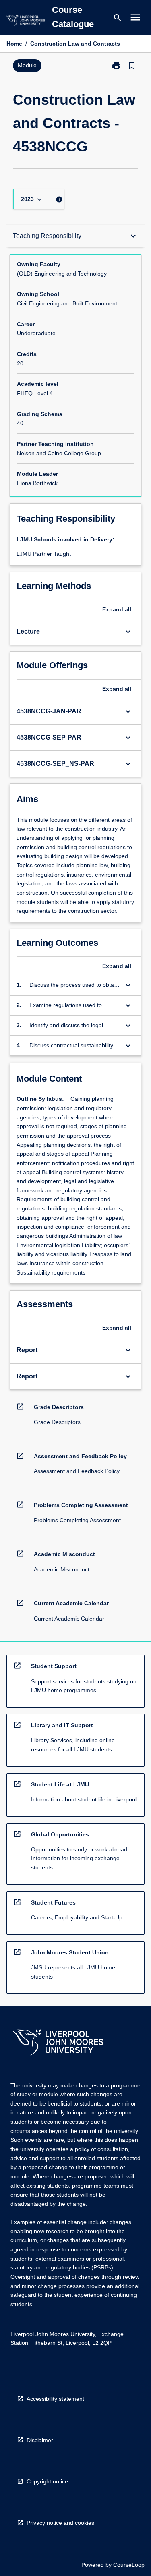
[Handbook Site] (58, 2043)
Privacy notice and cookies (60, 2523)
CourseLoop (129, 2565)
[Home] (25, 22)
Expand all (117, 609)
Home (14, 44)
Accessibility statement (55, 2399)
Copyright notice (47, 2481)
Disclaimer (40, 2440)
